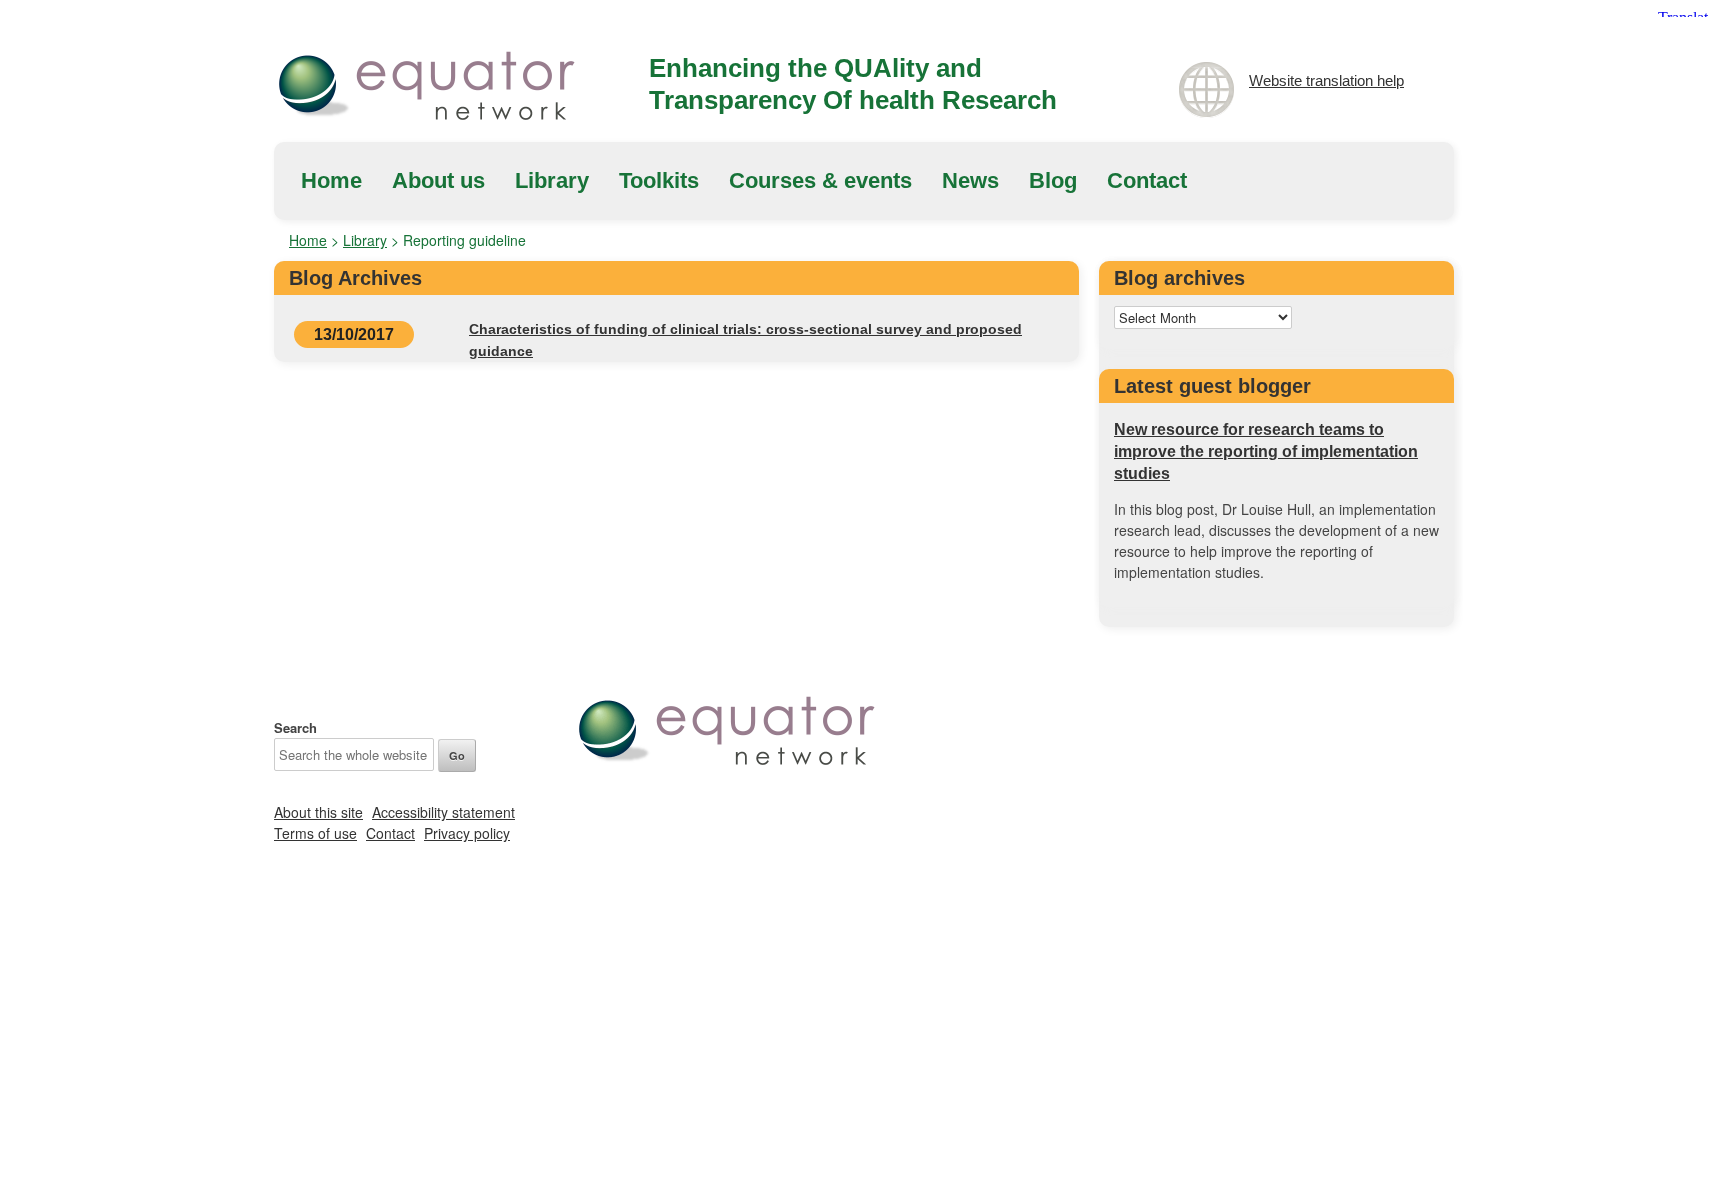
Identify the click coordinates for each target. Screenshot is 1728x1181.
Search (295, 727)
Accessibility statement (443, 812)
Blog (1053, 180)
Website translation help (1326, 80)
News (970, 180)
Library (552, 180)
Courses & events (820, 180)
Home (331, 180)
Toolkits (659, 180)
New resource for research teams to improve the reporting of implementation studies (1266, 451)
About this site (318, 812)
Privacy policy (467, 833)
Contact (1147, 180)
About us (438, 180)
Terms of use (315, 833)
